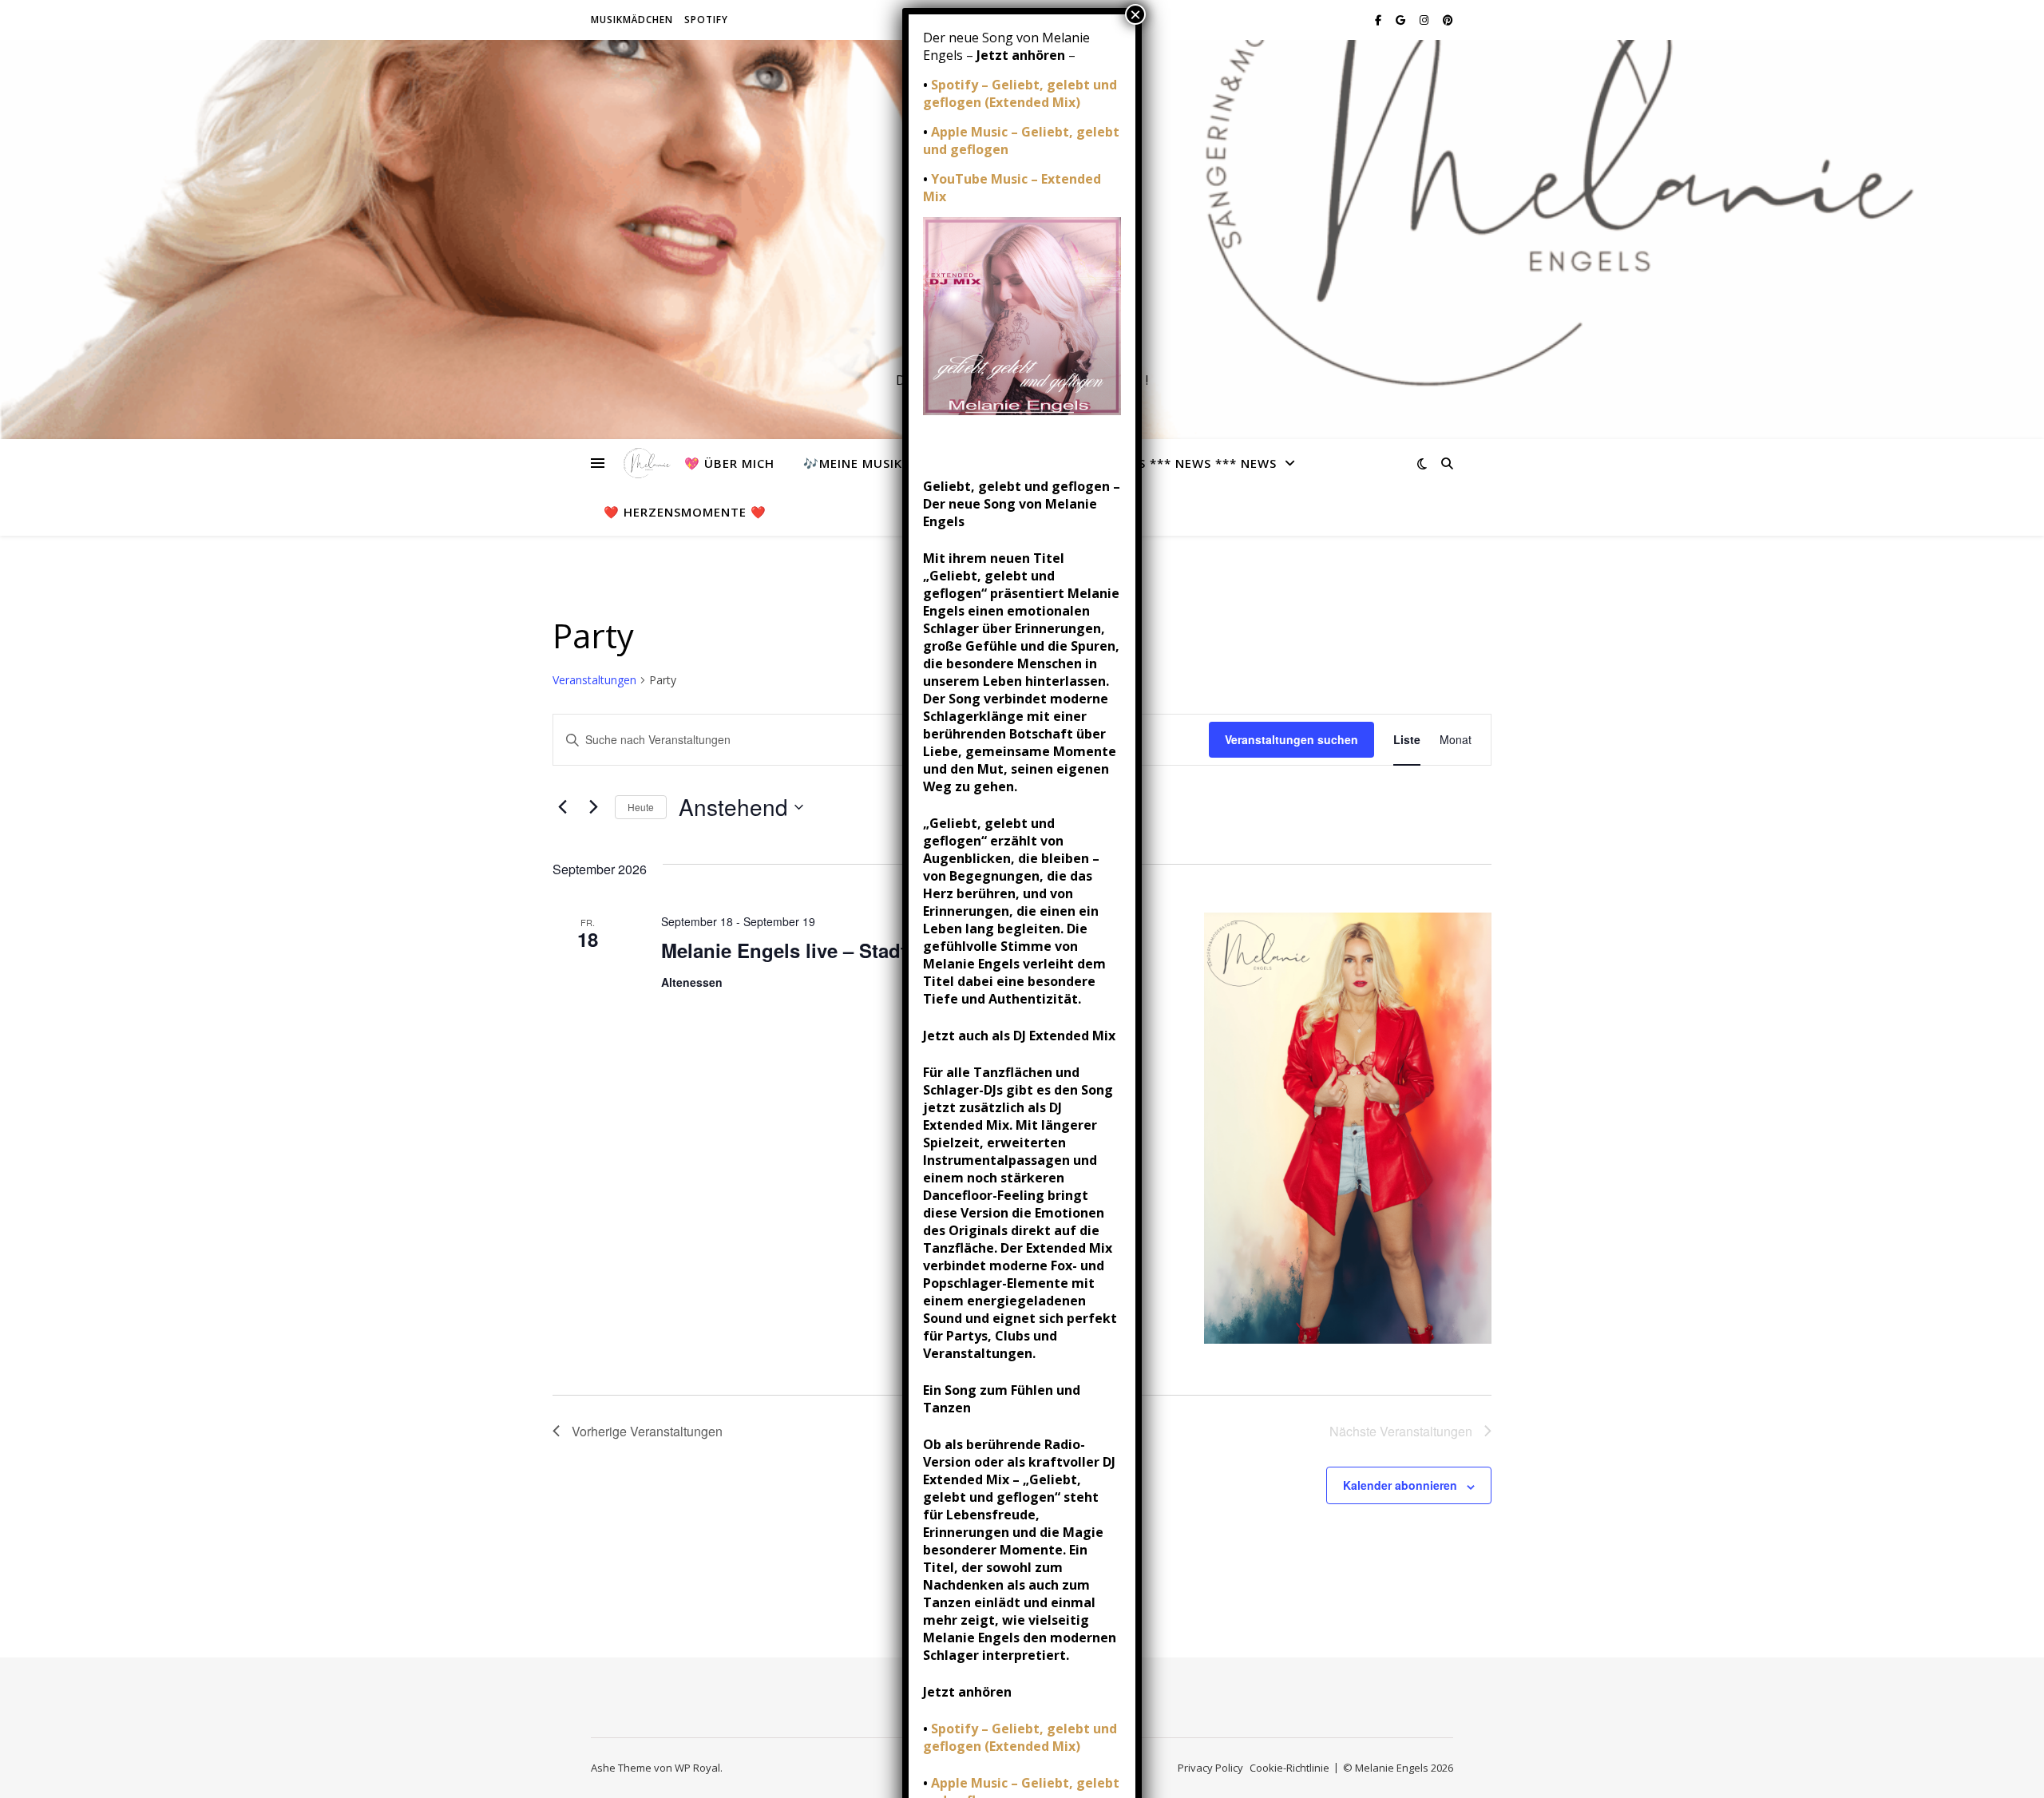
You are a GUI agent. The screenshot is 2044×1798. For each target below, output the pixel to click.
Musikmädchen (632, 20)
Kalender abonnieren (1400, 1485)
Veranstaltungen (594, 680)
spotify (706, 20)
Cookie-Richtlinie (1289, 1768)
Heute (641, 807)
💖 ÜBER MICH (729, 463)
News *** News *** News (1193, 463)
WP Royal (697, 1768)
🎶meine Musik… (858, 463)
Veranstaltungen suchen (1291, 739)
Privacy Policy (1210, 1768)
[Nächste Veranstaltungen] (593, 807)
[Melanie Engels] (644, 463)
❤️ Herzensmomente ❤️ (685, 512)
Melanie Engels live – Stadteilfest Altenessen (865, 950)
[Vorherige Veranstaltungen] (562, 807)
